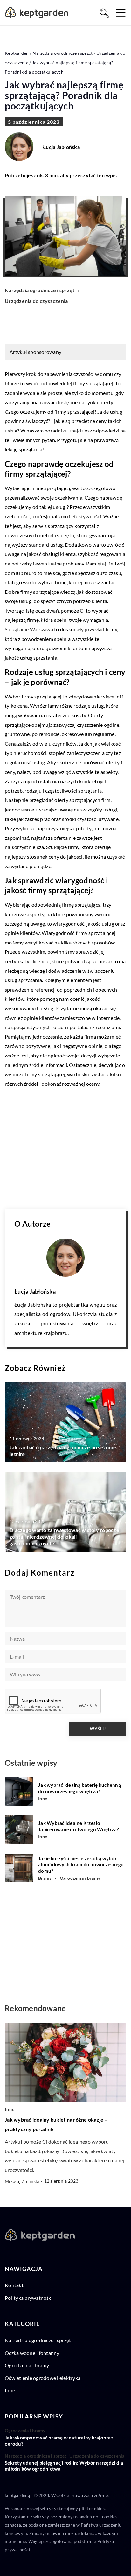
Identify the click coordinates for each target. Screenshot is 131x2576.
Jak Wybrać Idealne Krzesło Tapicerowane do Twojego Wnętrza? (78, 1826)
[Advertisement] (65, 1149)
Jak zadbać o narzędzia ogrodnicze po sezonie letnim (63, 1450)
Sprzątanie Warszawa (29, 629)
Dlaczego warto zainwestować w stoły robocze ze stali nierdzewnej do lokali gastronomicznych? (64, 1537)
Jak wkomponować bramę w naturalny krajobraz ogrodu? (59, 2441)
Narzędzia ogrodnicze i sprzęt (40, 290)
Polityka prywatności (29, 2298)
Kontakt (14, 2285)
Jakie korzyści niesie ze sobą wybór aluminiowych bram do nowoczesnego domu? (81, 1865)
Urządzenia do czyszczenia (36, 301)
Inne (10, 2390)
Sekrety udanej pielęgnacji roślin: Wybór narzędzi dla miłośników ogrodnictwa (64, 2466)
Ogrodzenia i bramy (27, 2365)
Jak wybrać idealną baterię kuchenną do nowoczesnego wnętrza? (79, 1788)
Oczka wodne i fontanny (32, 2353)
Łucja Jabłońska (61, 147)
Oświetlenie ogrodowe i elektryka (43, 2378)
